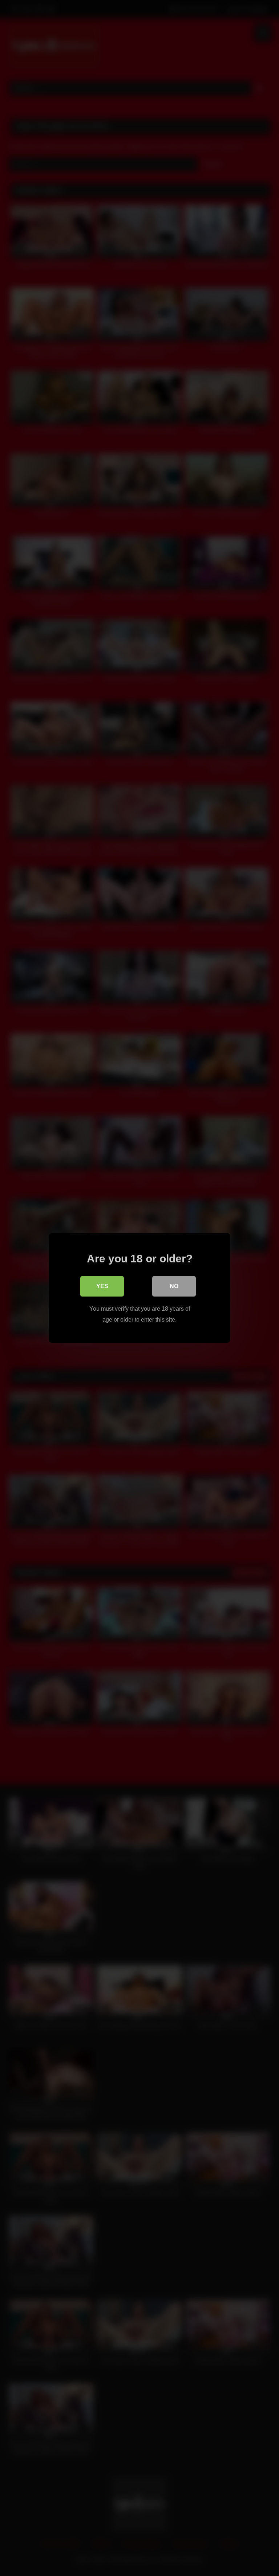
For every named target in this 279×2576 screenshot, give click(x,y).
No (174, 1286)
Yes (102, 1286)
